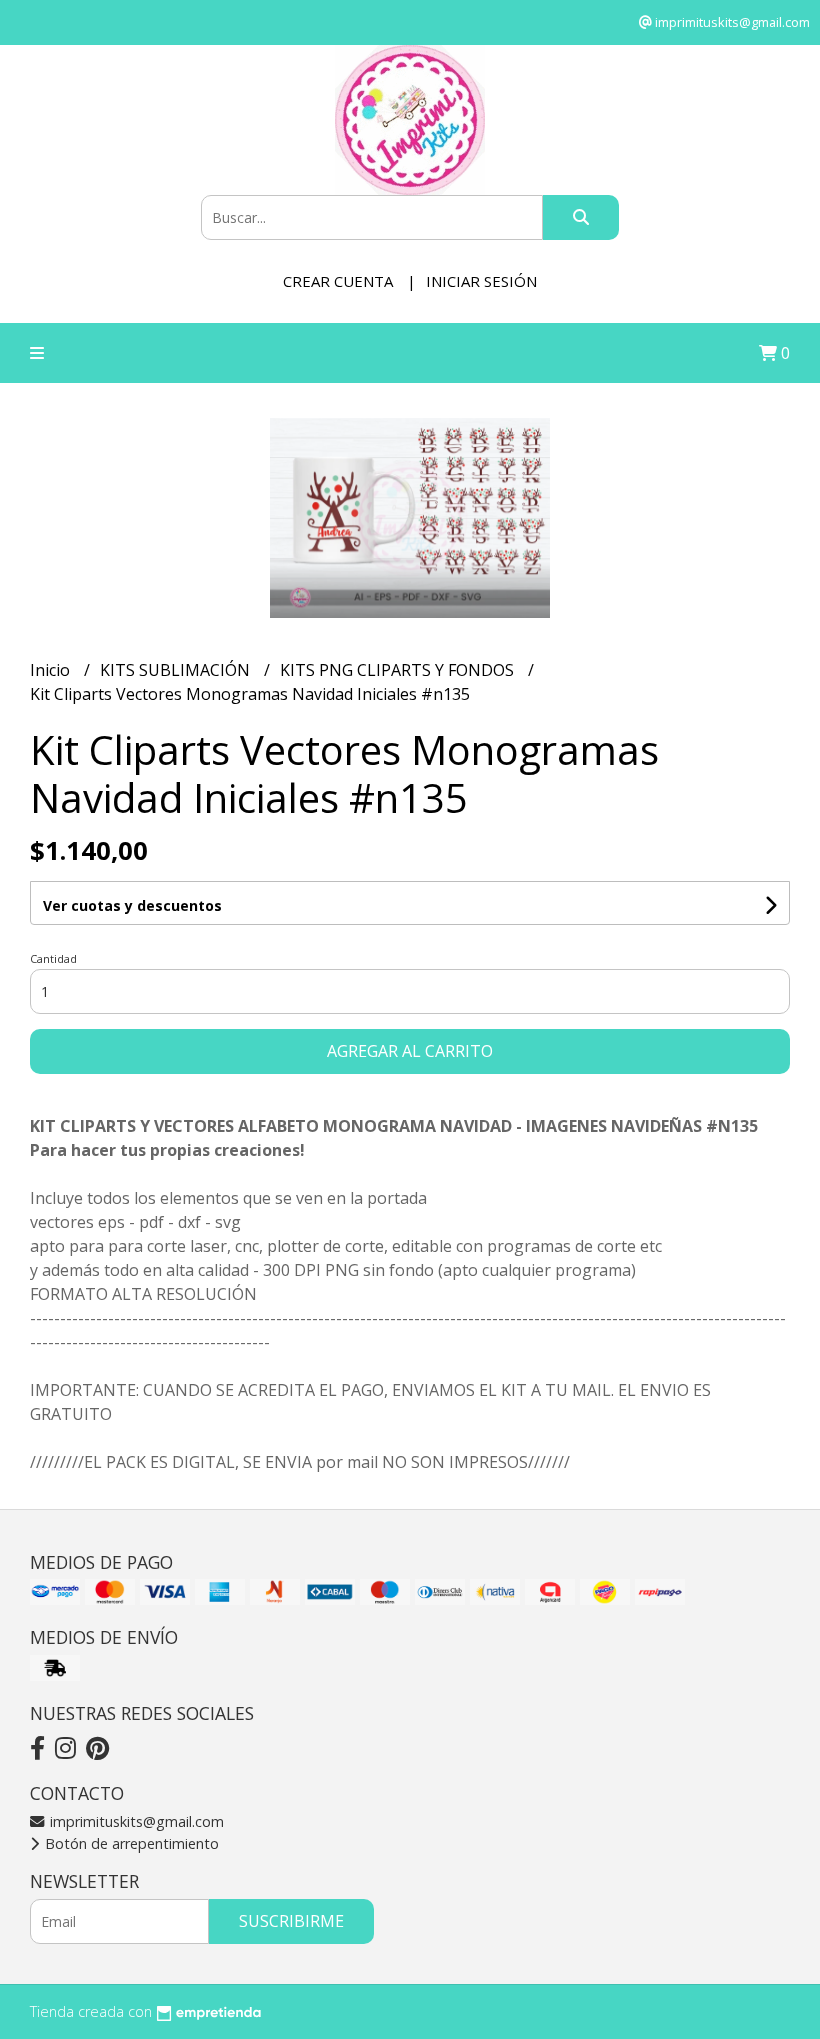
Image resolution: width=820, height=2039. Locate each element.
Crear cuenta (338, 281)
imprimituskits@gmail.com (135, 1821)
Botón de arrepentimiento (130, 1843)
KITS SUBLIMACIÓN (177, 670)
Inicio (52, 670)
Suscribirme (291, 1921)
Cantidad (53, 958)
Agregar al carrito (410, 1051)
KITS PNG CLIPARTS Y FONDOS (399, 670)
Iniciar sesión (481, 281)
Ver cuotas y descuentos (132, 905)
